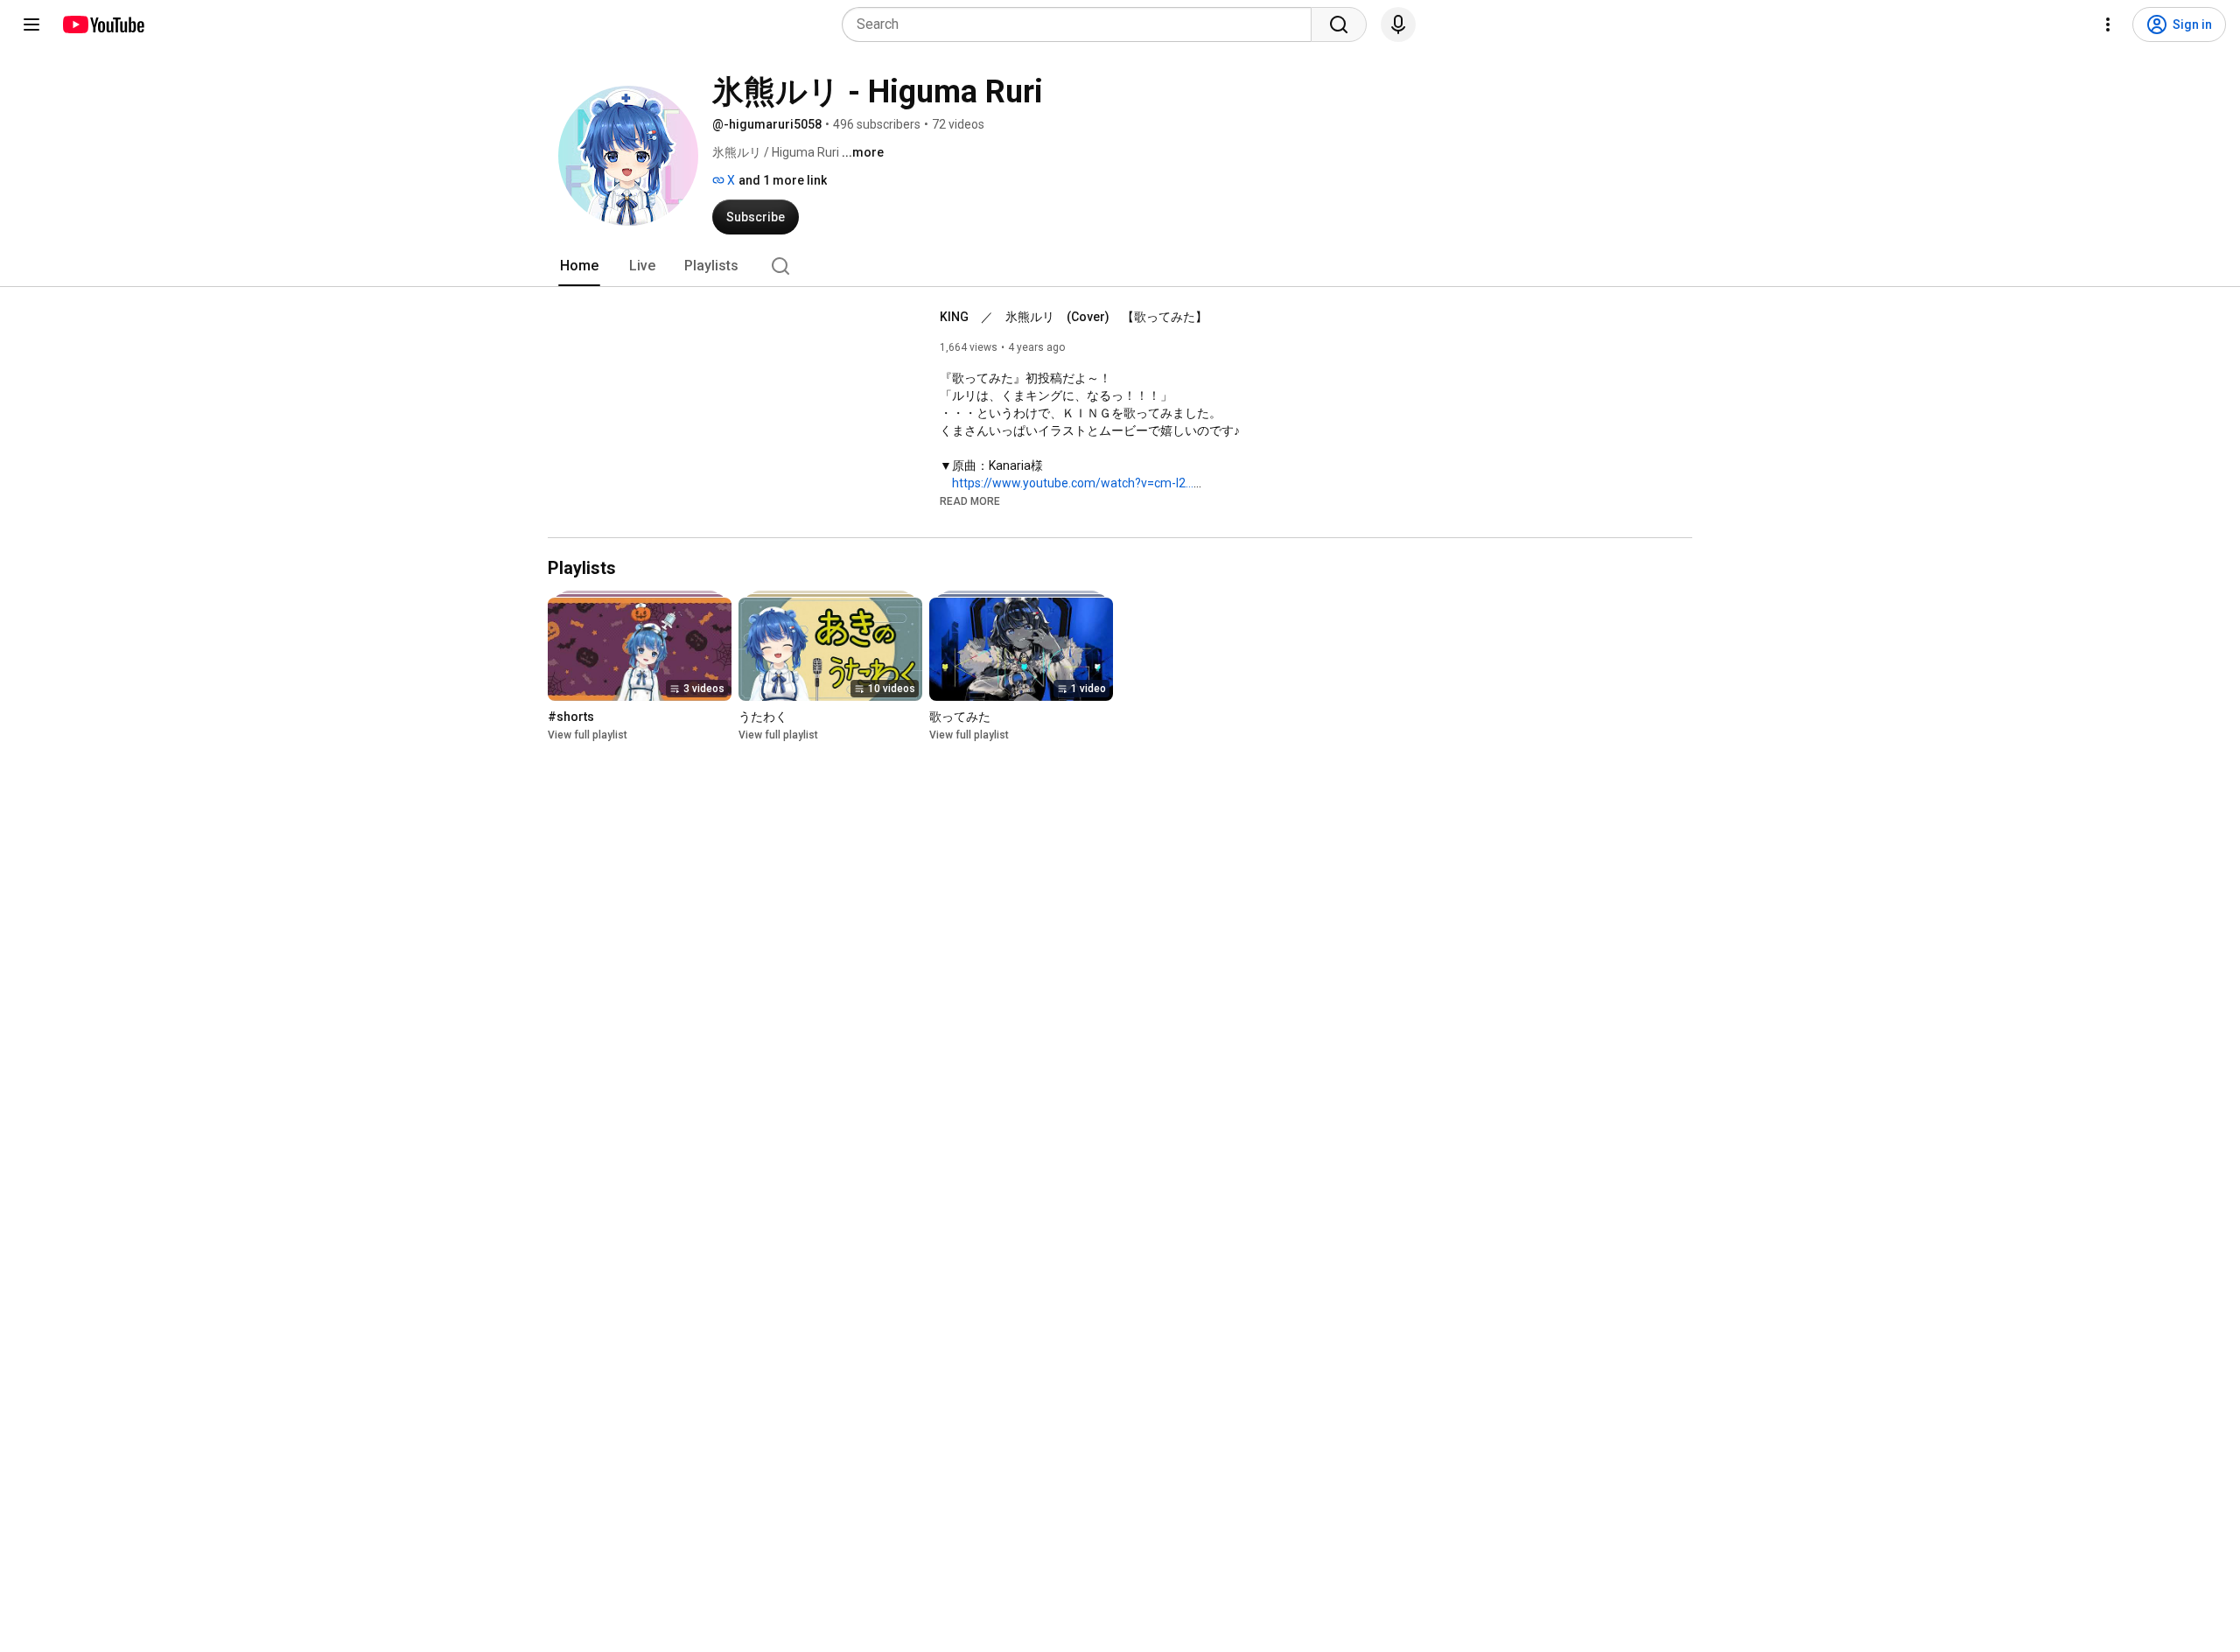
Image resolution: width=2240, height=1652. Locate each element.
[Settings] (2108, 24)
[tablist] (1120, 266)
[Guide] (31, 24)
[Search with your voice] (1398, 24)
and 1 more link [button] (783, 180)
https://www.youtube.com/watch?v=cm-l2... (1073, 483)
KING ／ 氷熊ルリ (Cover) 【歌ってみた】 (1074, 317)
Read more (970, 501)
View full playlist (588, 735)
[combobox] (1082, 24)
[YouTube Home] (103, 24)
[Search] (1339, 24)
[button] (970, 500)
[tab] (579, 266)
